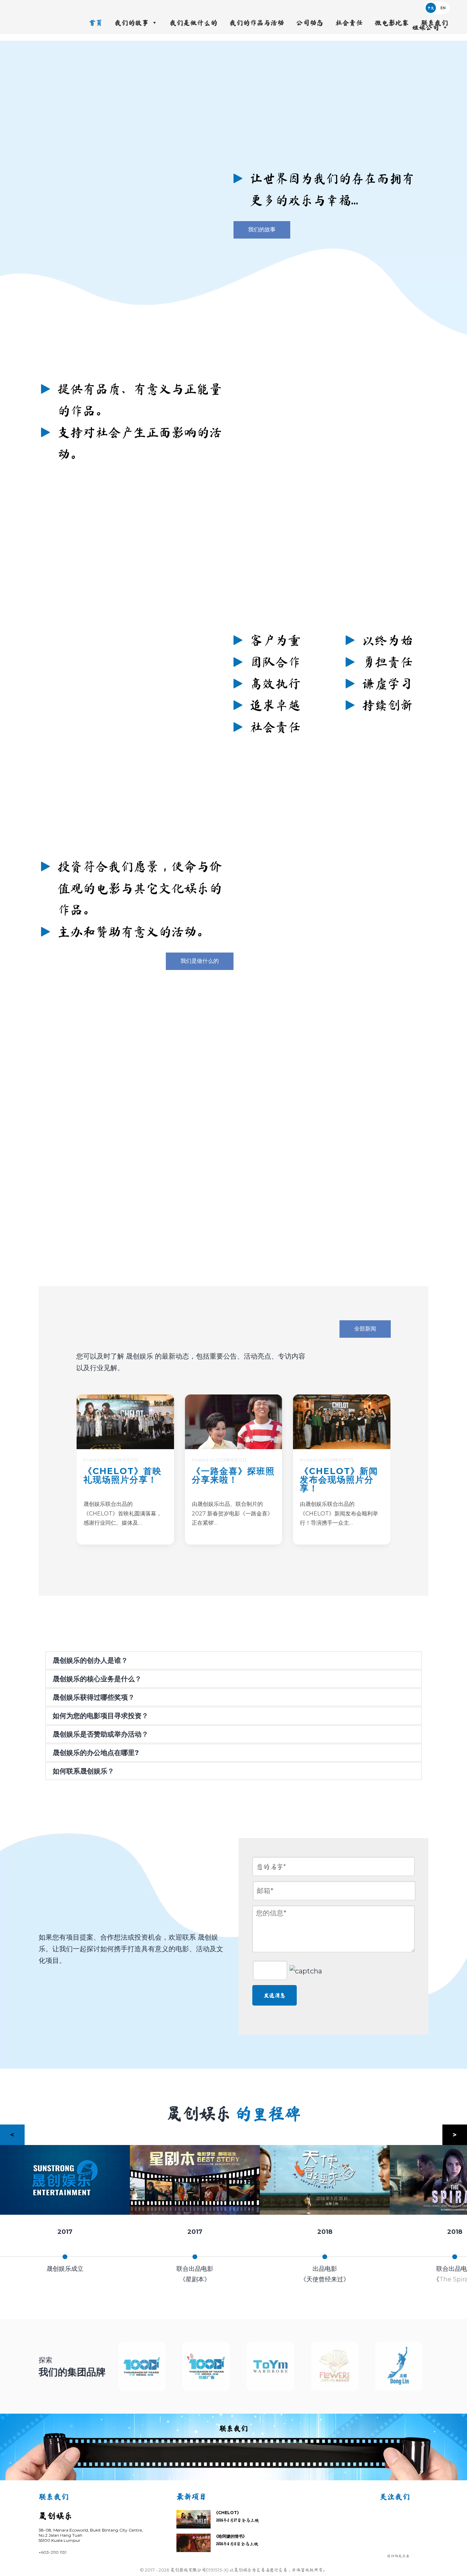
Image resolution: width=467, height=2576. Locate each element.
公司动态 (310, 23)
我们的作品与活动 (257, 23)
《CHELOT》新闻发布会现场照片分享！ (339, 1480)
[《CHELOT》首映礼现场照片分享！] (125, 1422)
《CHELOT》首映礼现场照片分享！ (123, 1475)
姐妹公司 (426, 27)
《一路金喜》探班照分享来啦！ (233, 1475)
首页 (96, 23)
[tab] (233, 1660)
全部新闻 (365, 1329)
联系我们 (435, 23)
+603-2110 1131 (52, 2552)
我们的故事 (132, 23)
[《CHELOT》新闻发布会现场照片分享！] (342, 1422)
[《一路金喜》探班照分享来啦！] (234, 1422)
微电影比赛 (392, 23)
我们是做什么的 (194, 23)
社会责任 (349, 23)
